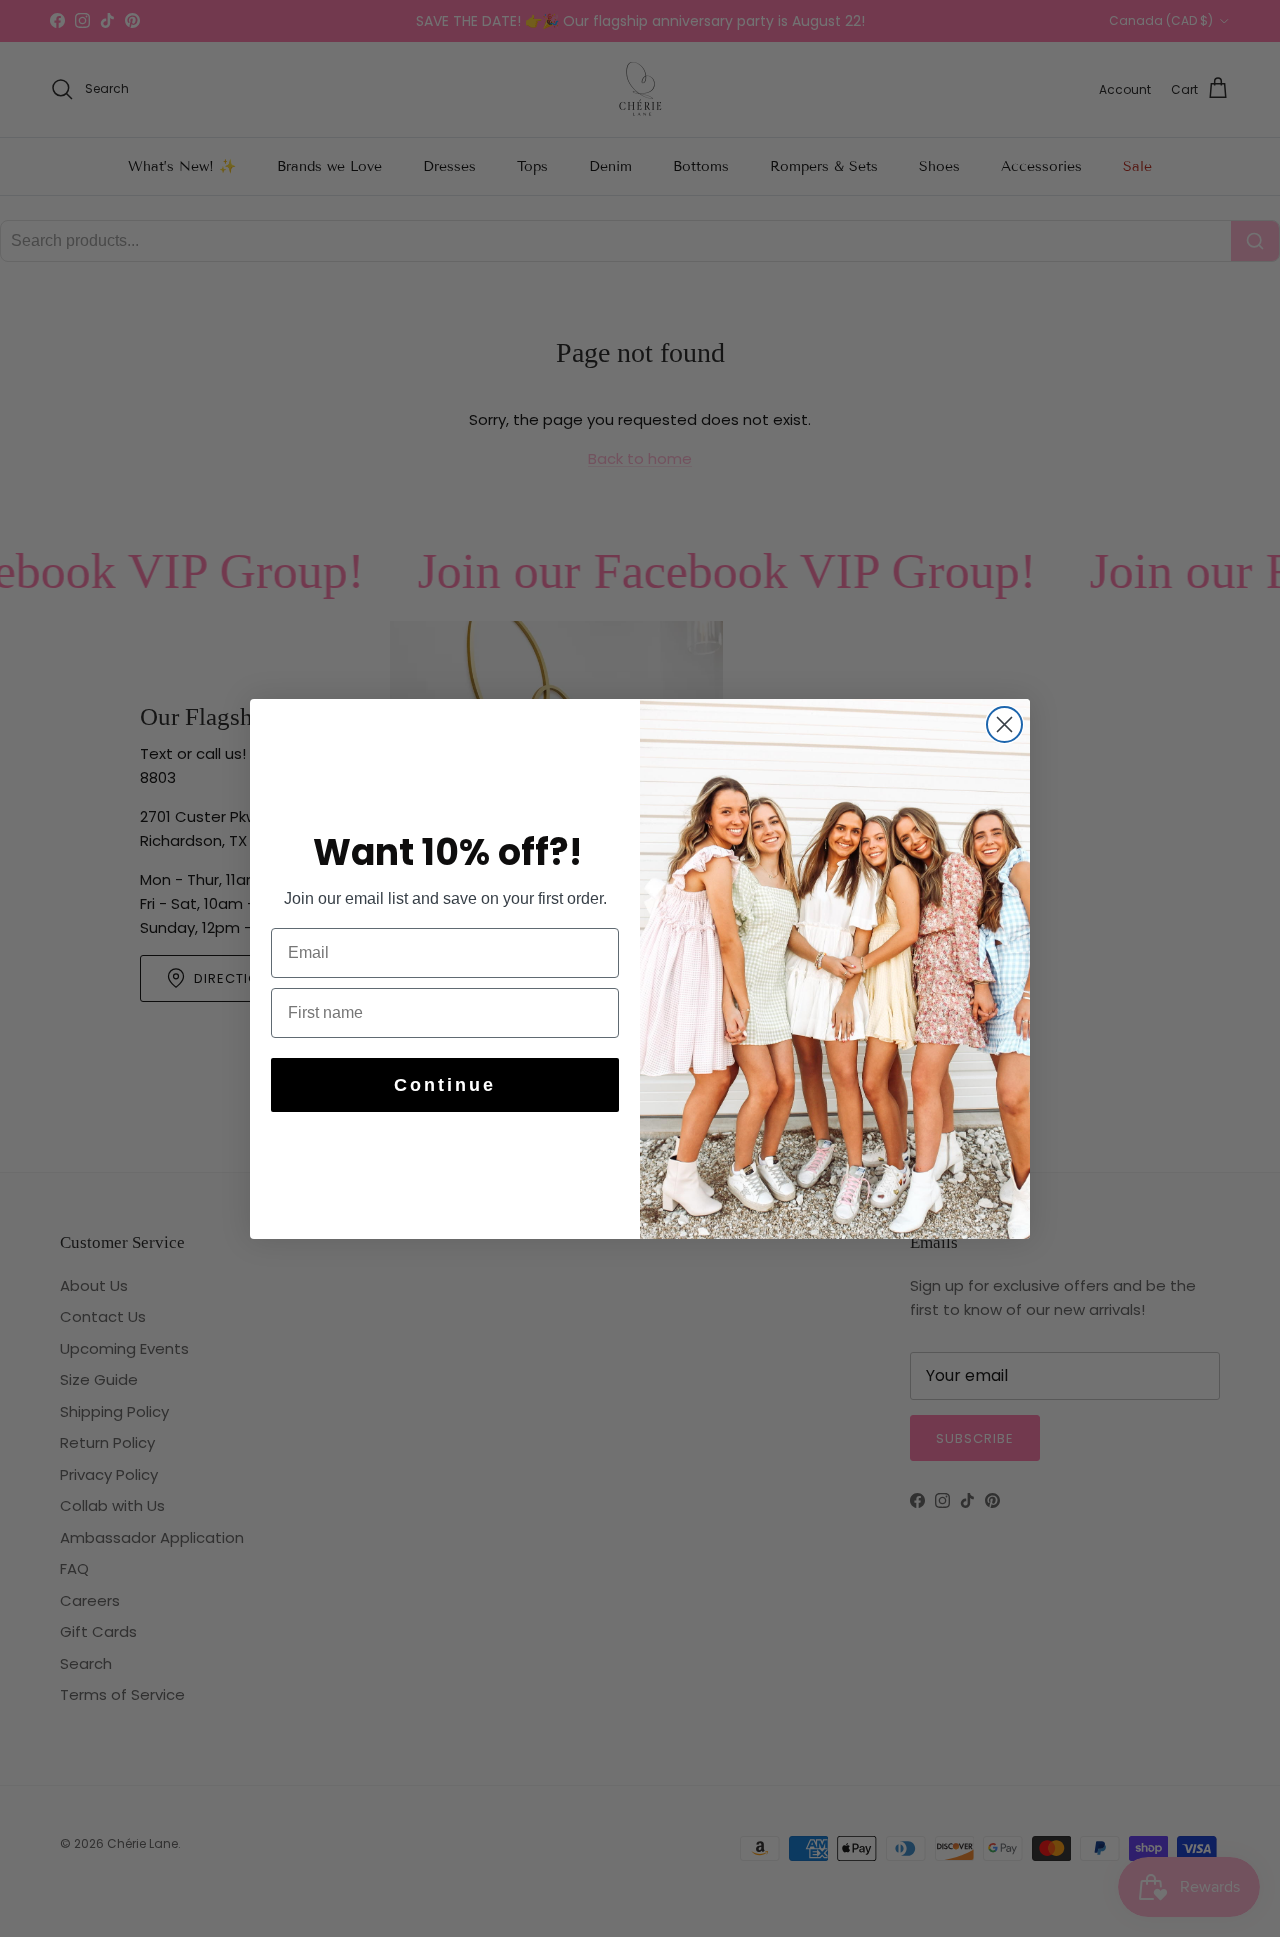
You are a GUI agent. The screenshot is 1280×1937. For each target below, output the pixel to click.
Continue (445, 1085)
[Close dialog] (1004, 724)
